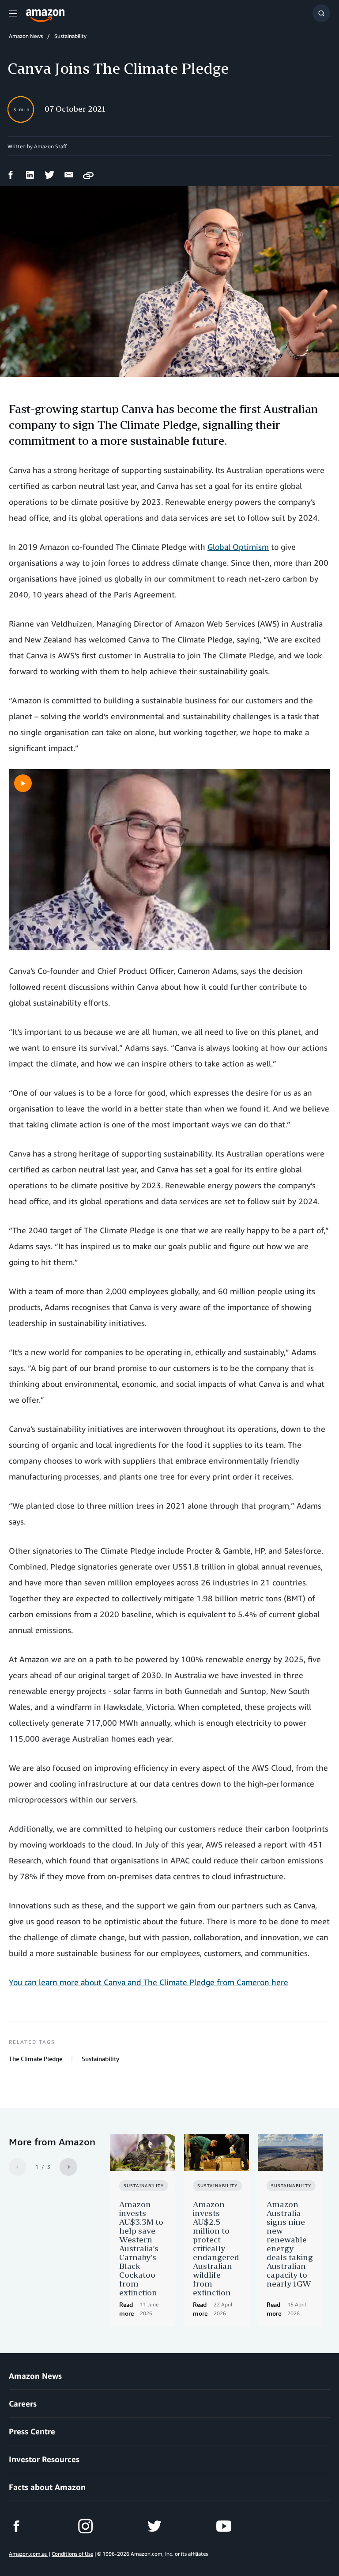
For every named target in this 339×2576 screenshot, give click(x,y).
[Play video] (23, 783)
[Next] (68, 2167)
